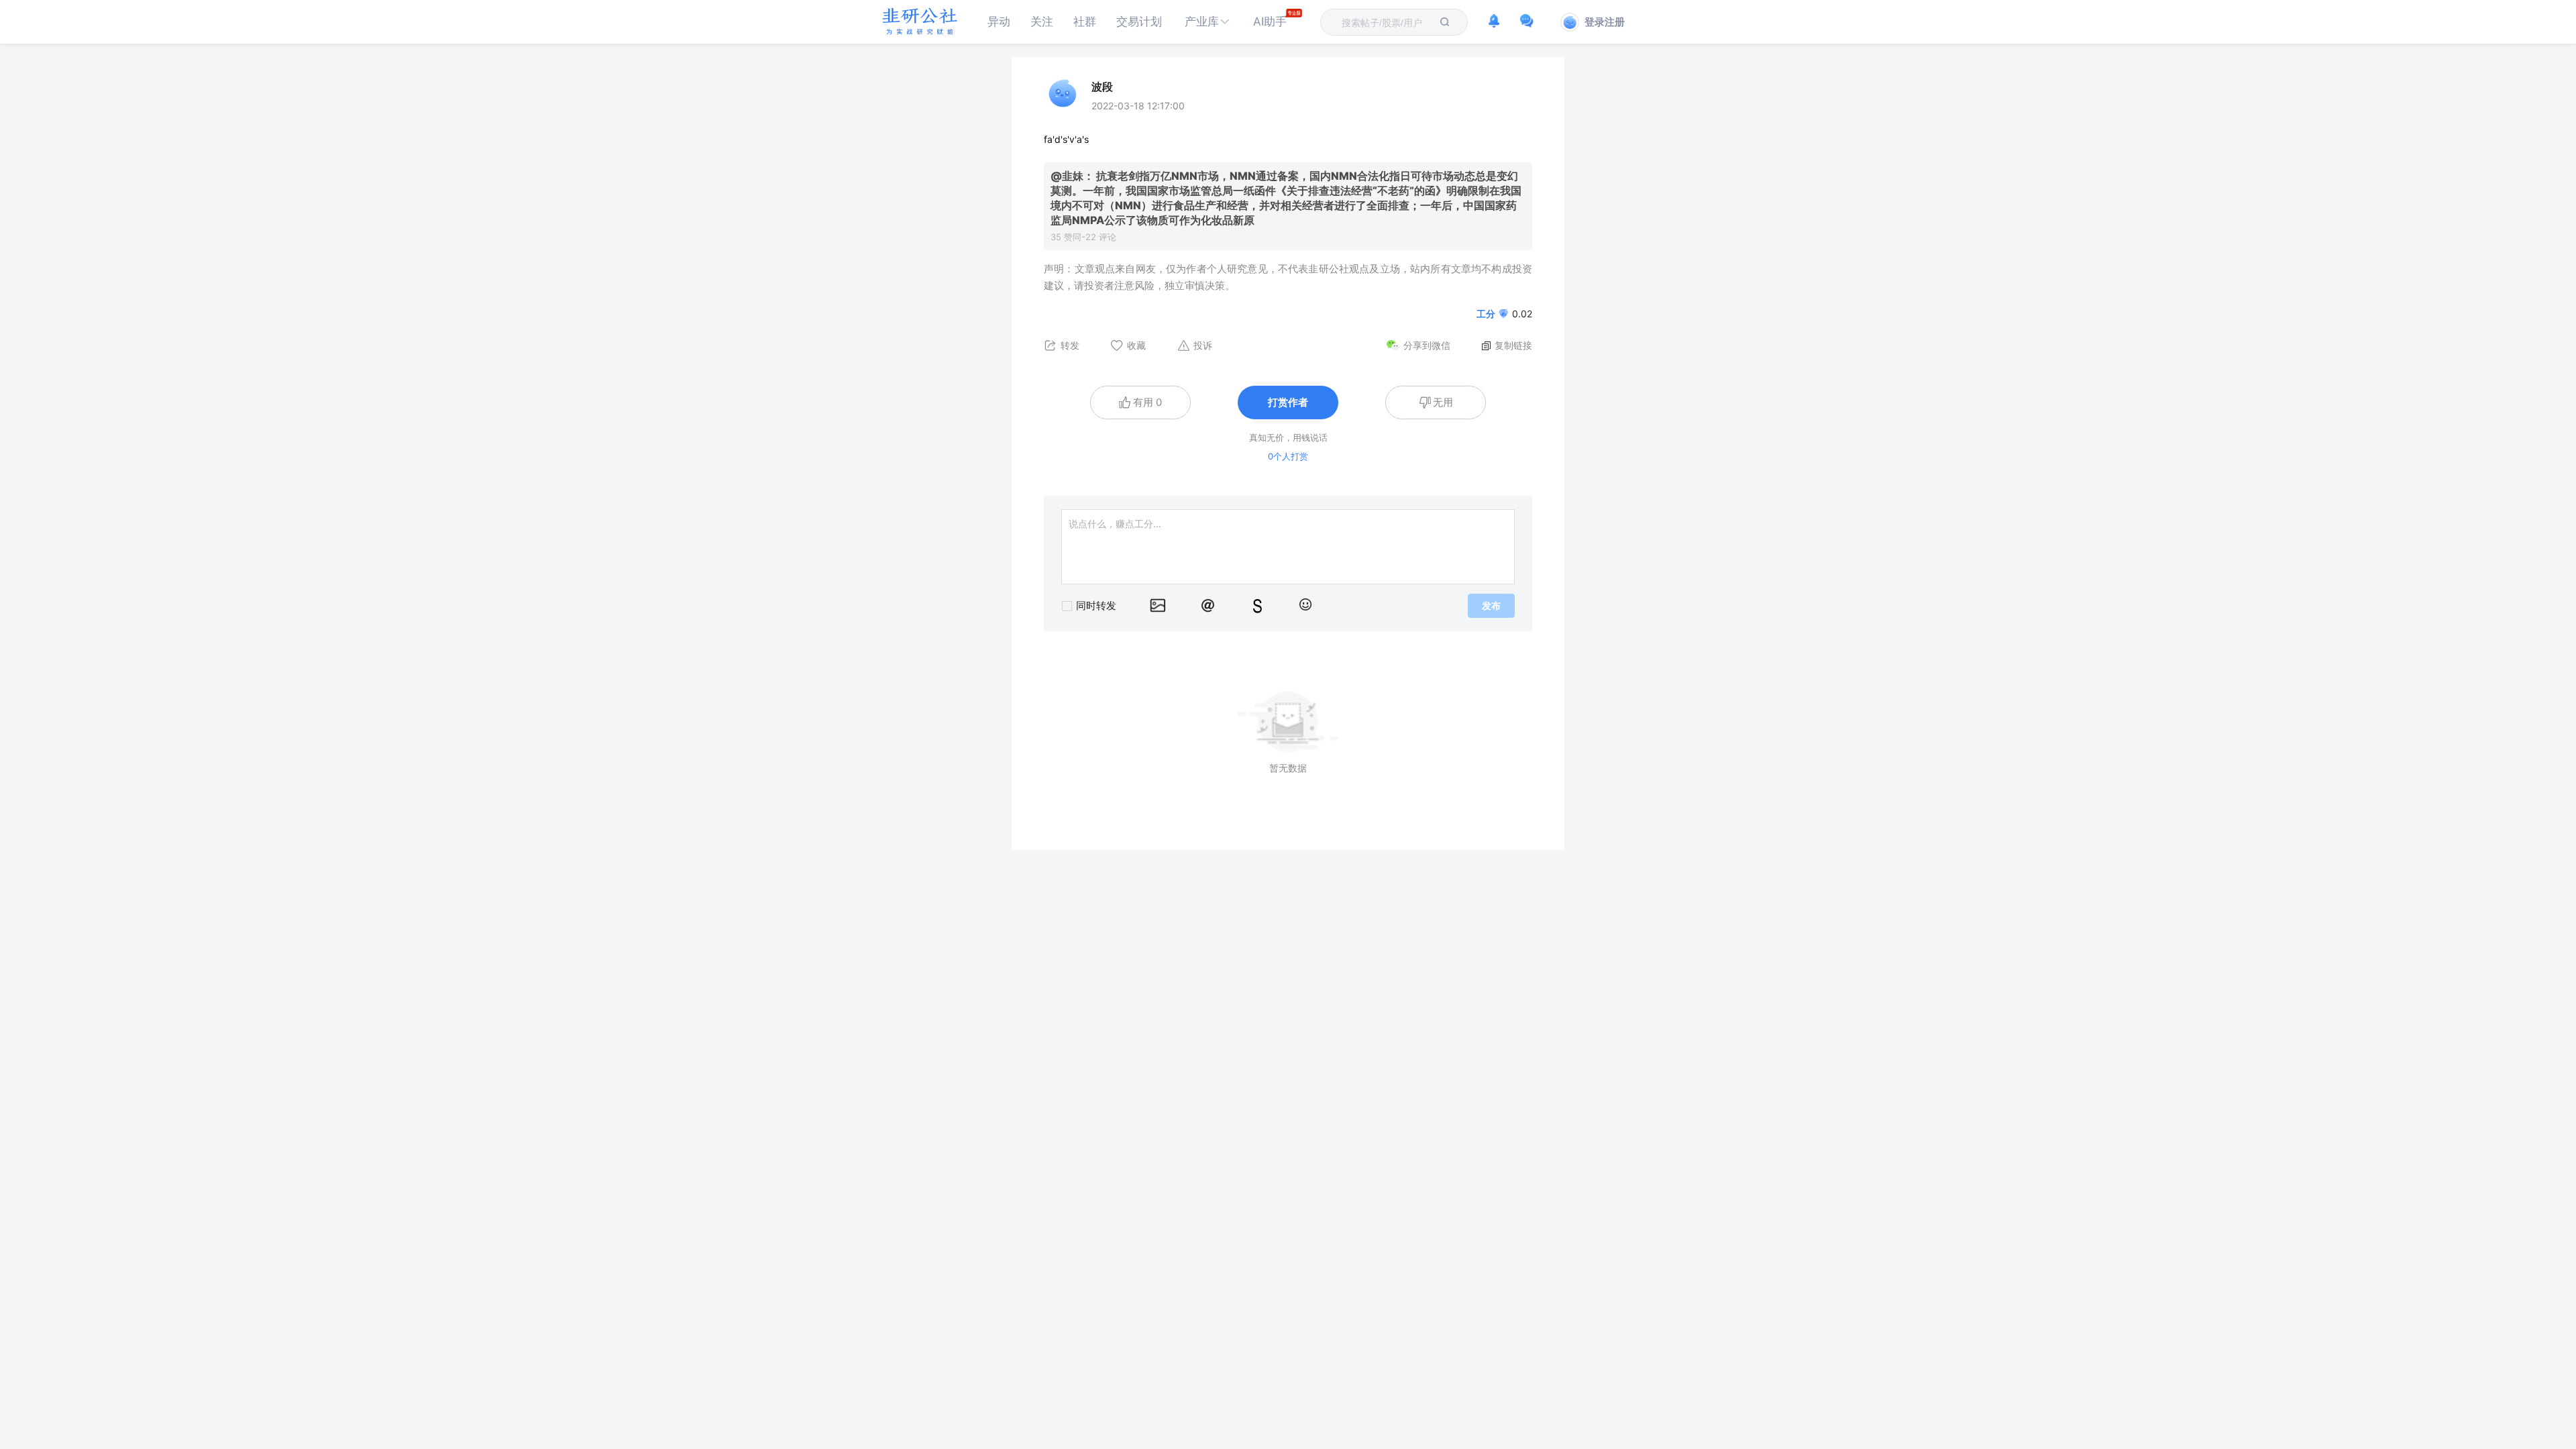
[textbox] (1386, 23)
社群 (1085, 21)
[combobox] (1386, 22)
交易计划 (1139, 21)
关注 (1042, 21)
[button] (1207, 22)
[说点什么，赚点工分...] (1288, 547)
